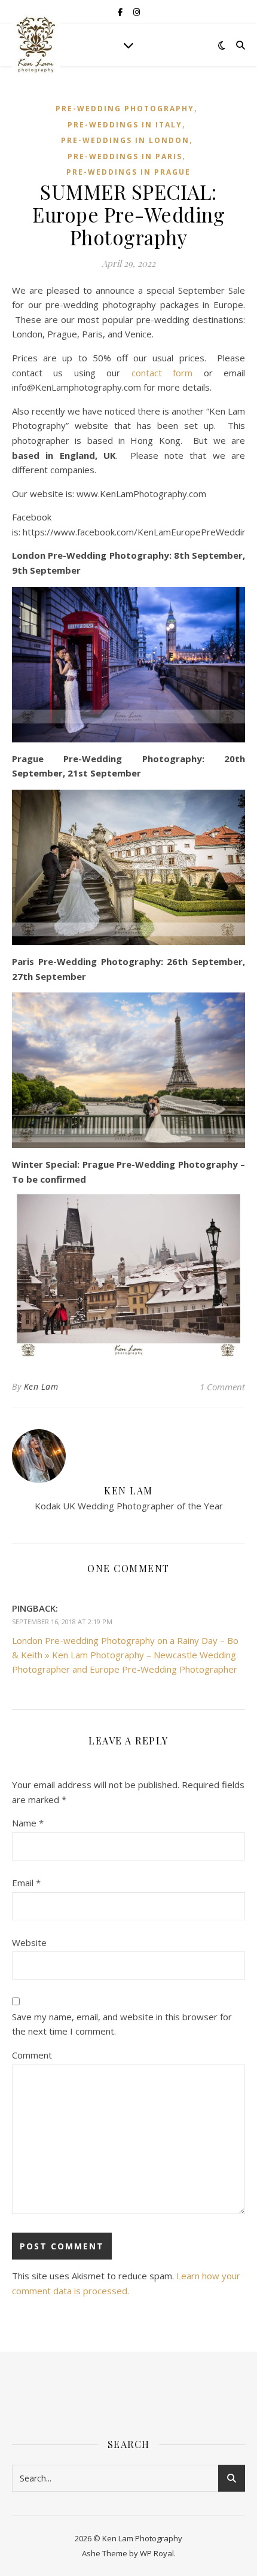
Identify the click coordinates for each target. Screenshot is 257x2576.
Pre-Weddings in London (125, 140)
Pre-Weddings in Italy (125, 125)
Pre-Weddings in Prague (128, 172)
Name (28, 1823)
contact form (162, 373)
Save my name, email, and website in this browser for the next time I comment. (122, 2024)
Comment (32, 2055)
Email (26, 1883)
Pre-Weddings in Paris (125, 156)
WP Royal (157, 2553)
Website (29, 1942)
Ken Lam (41, 1386)
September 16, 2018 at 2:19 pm (62, 1622)
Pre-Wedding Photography (125, 109)
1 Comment (222, 1387)
